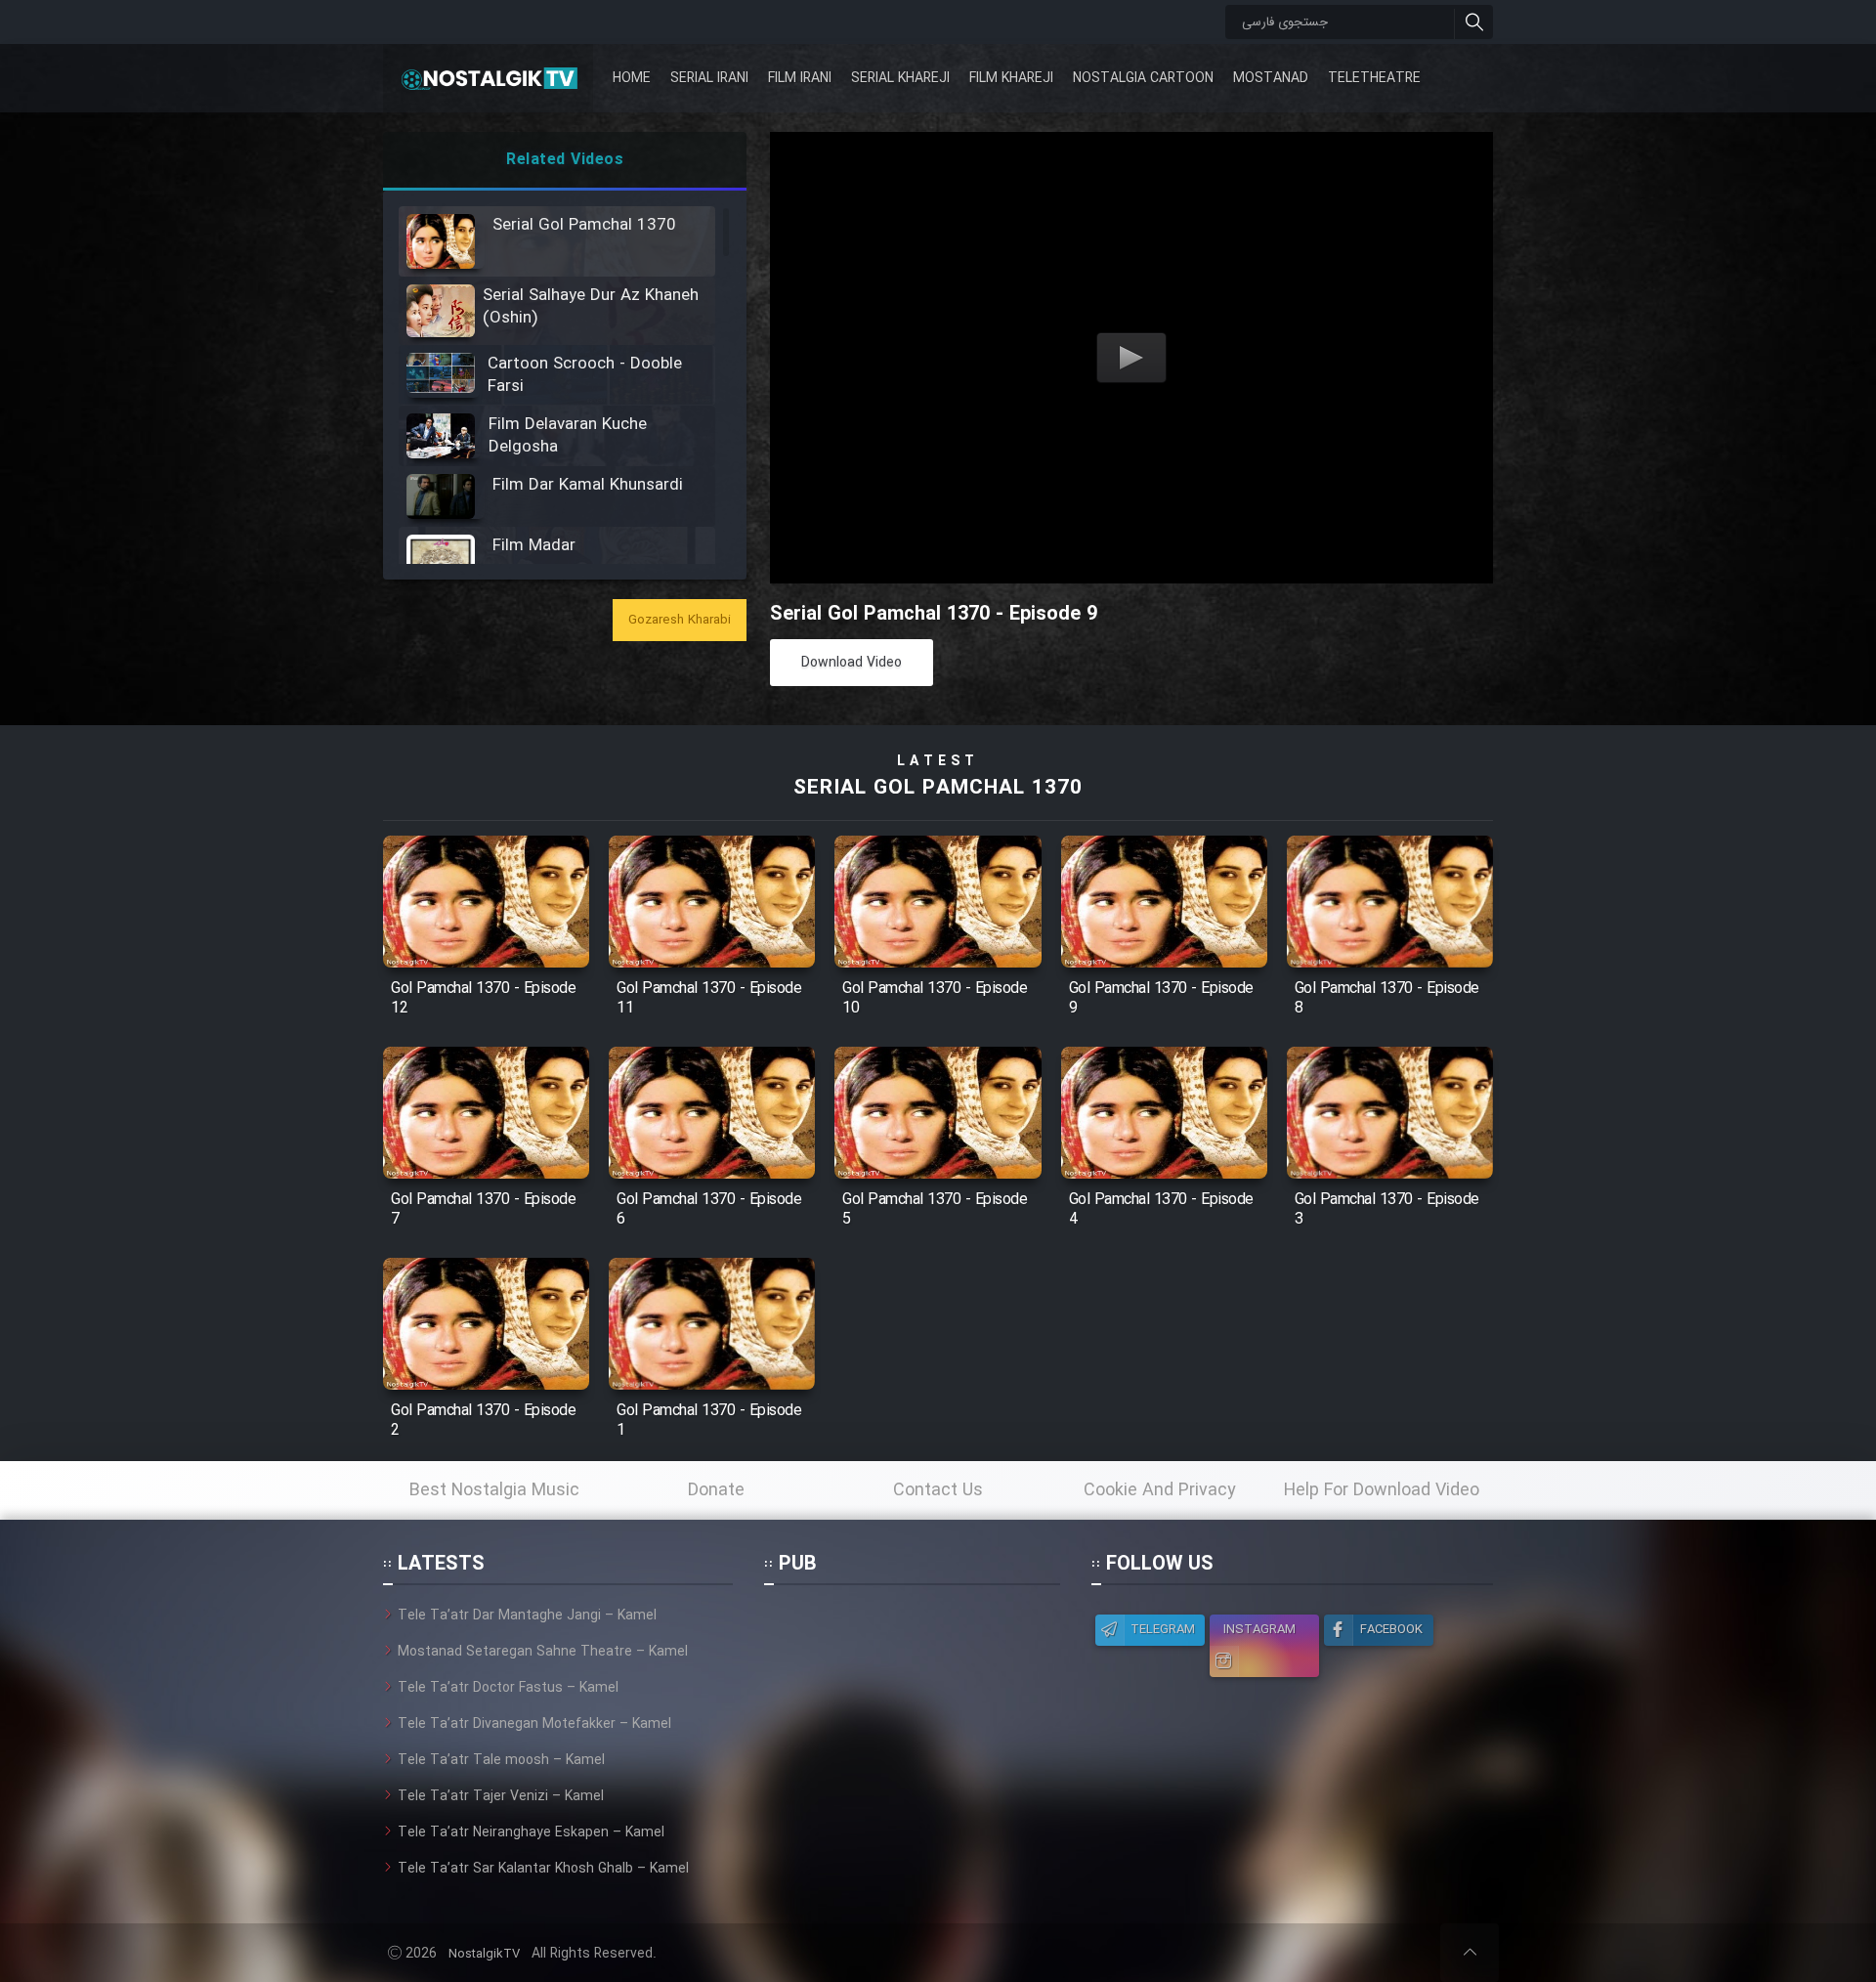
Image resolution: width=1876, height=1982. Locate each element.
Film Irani (800, 78)
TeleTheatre (1374, 78)
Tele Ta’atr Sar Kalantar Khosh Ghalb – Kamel (543, 1869)
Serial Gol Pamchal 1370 (938, 788)
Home (632, 78)
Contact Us (938, 1490)
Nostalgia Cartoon (1143, 78)
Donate (716, 1490)
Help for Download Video (1382, 1490)
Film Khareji (1011, 78)
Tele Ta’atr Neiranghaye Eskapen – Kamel (531, 1832)
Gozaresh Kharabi (680, 620)
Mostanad (1271, 78)
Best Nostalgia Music (494, 1490)
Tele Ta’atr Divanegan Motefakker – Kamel (534, 1724)
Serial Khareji (900, 78)
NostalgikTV (484, 1954)
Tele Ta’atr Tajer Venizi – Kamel (501, 1796)
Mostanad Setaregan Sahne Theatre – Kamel (543, 1652)
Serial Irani (709, 78)
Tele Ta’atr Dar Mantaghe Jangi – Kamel (527, 1616)
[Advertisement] (912, 1727)
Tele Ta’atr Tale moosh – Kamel (501, 1760)
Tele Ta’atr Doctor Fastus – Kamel (508, 1688)
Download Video (852, 663)
